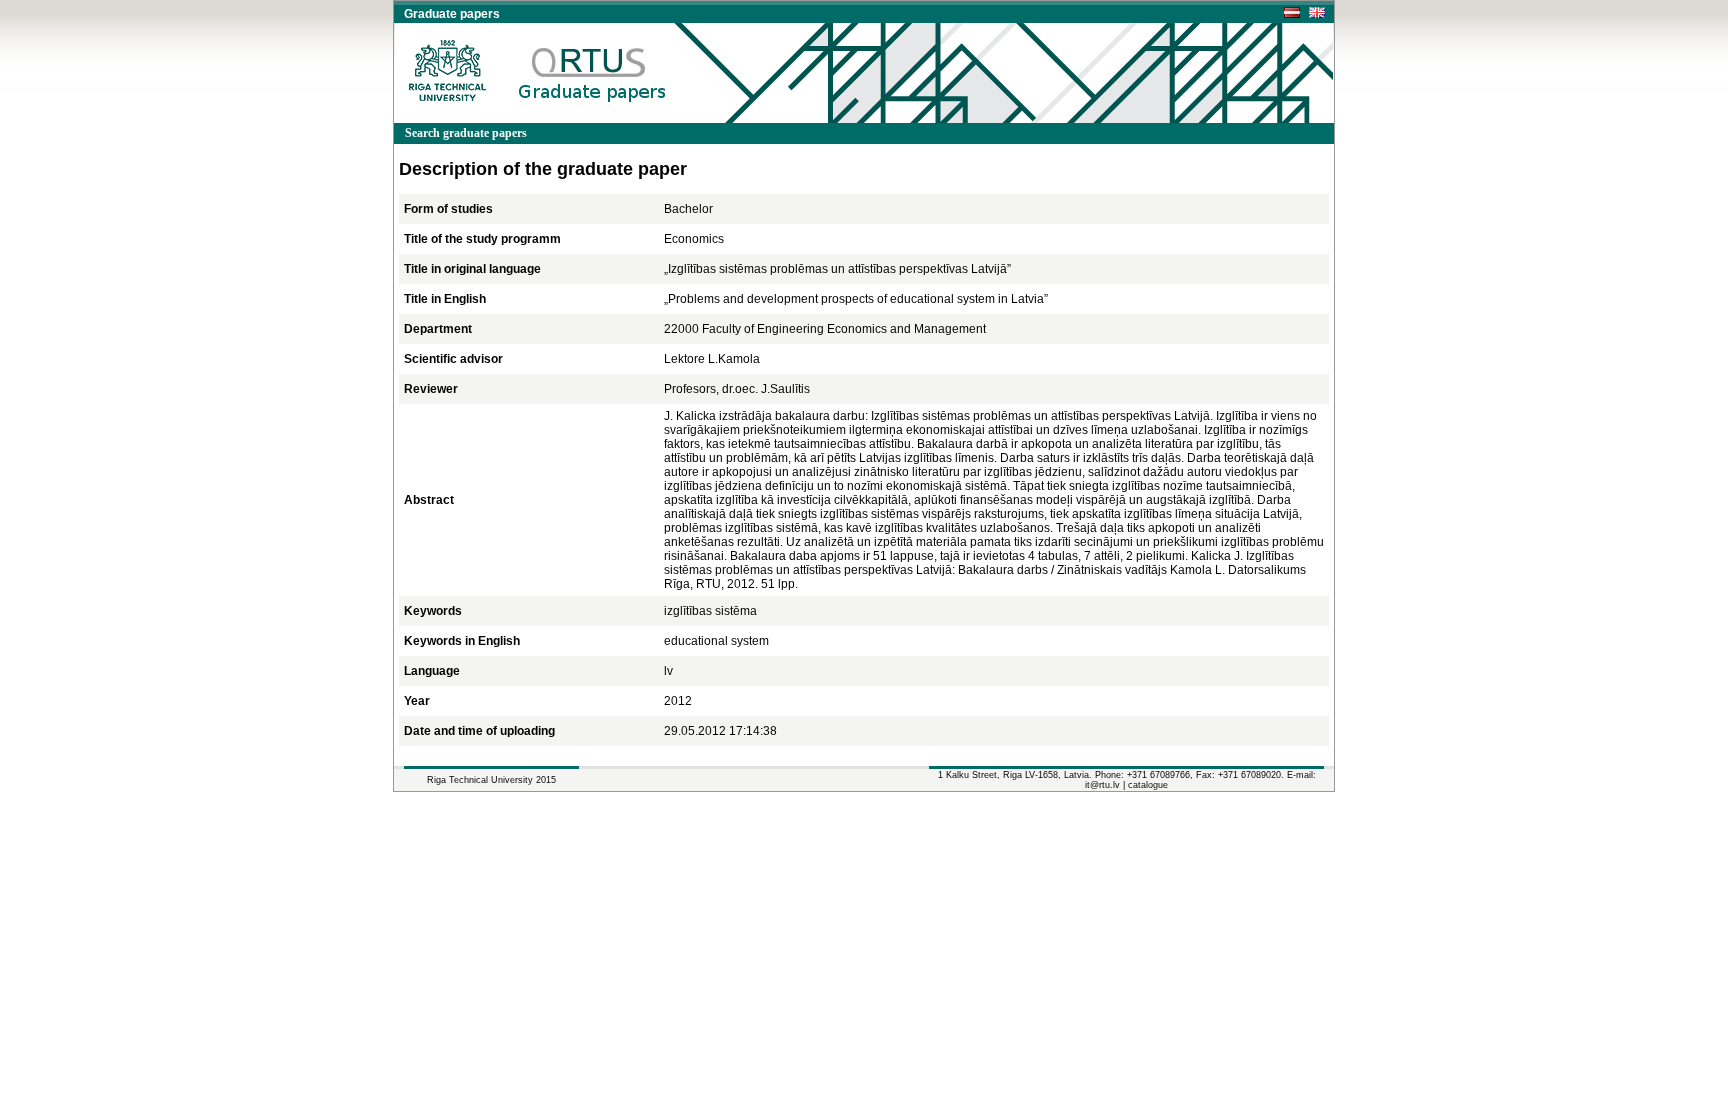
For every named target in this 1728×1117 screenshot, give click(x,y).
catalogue (1148, 785)
